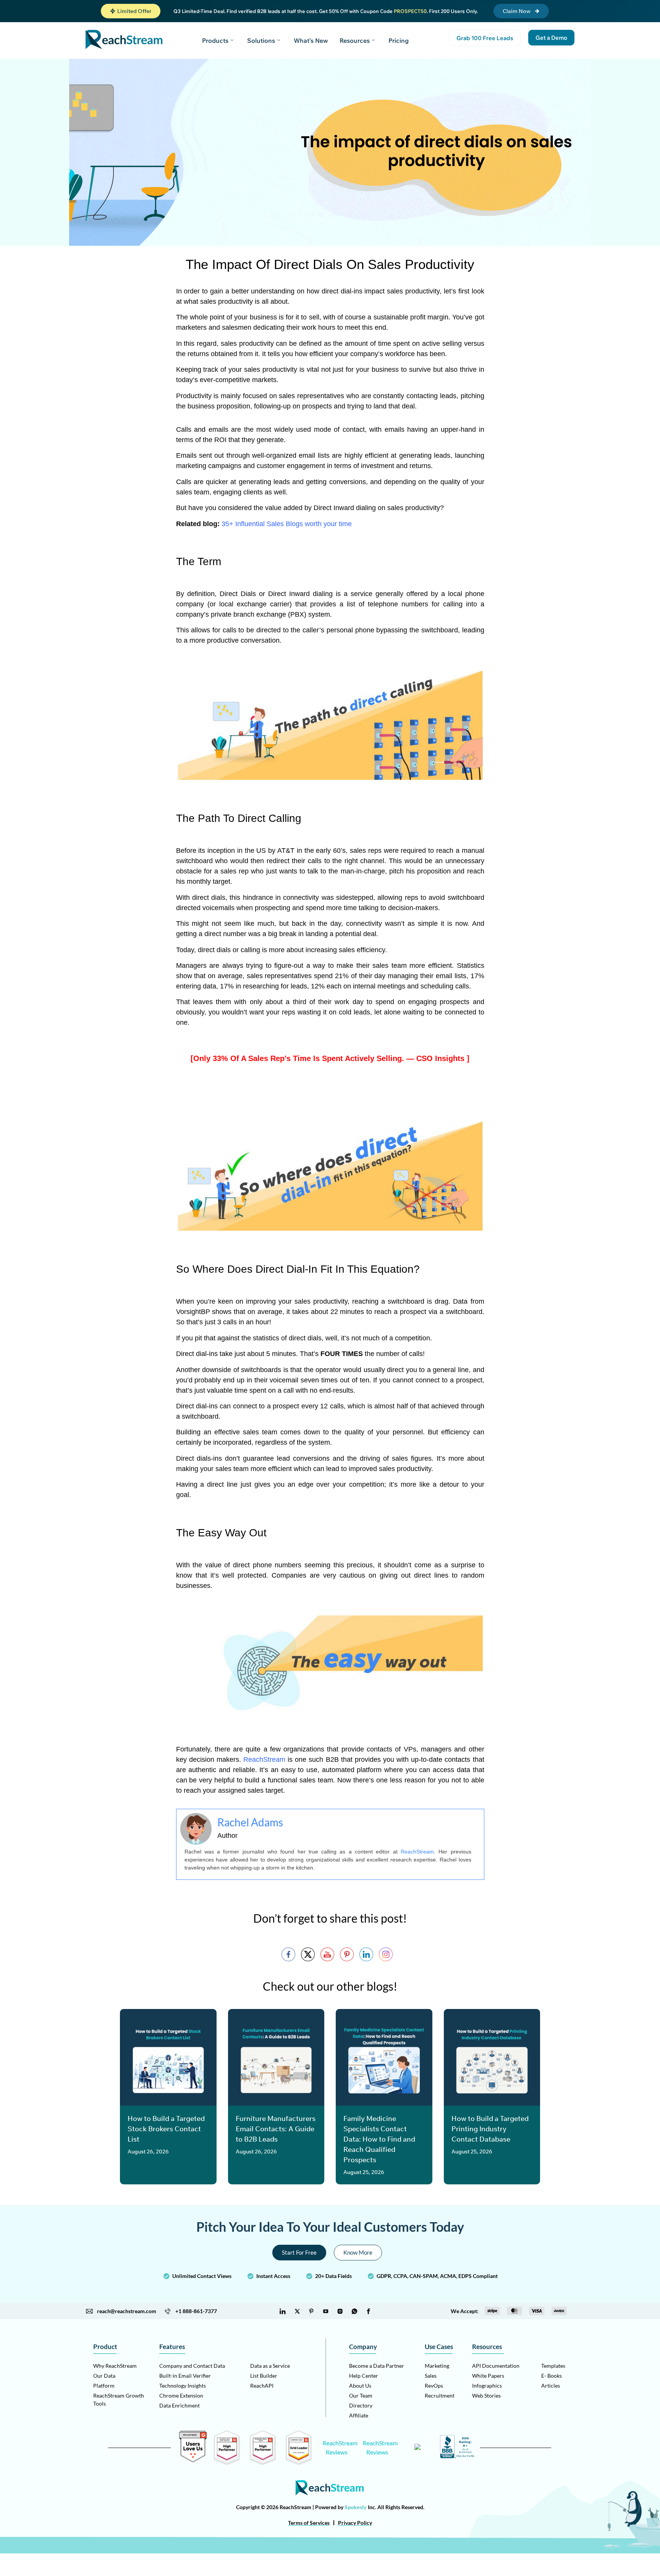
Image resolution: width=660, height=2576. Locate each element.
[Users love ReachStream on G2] (193, 2460)
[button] (131, 11)
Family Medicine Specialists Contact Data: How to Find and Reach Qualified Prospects (379, 2139)
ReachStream (264, 1759)
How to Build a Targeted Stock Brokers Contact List (166, 2129)
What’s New (311, 41)
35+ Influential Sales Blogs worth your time (287, 524)
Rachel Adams (250, 1822)
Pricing (399, 41)
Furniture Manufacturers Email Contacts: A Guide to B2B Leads (276, 2129)
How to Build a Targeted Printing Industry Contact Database (490, 2129)
